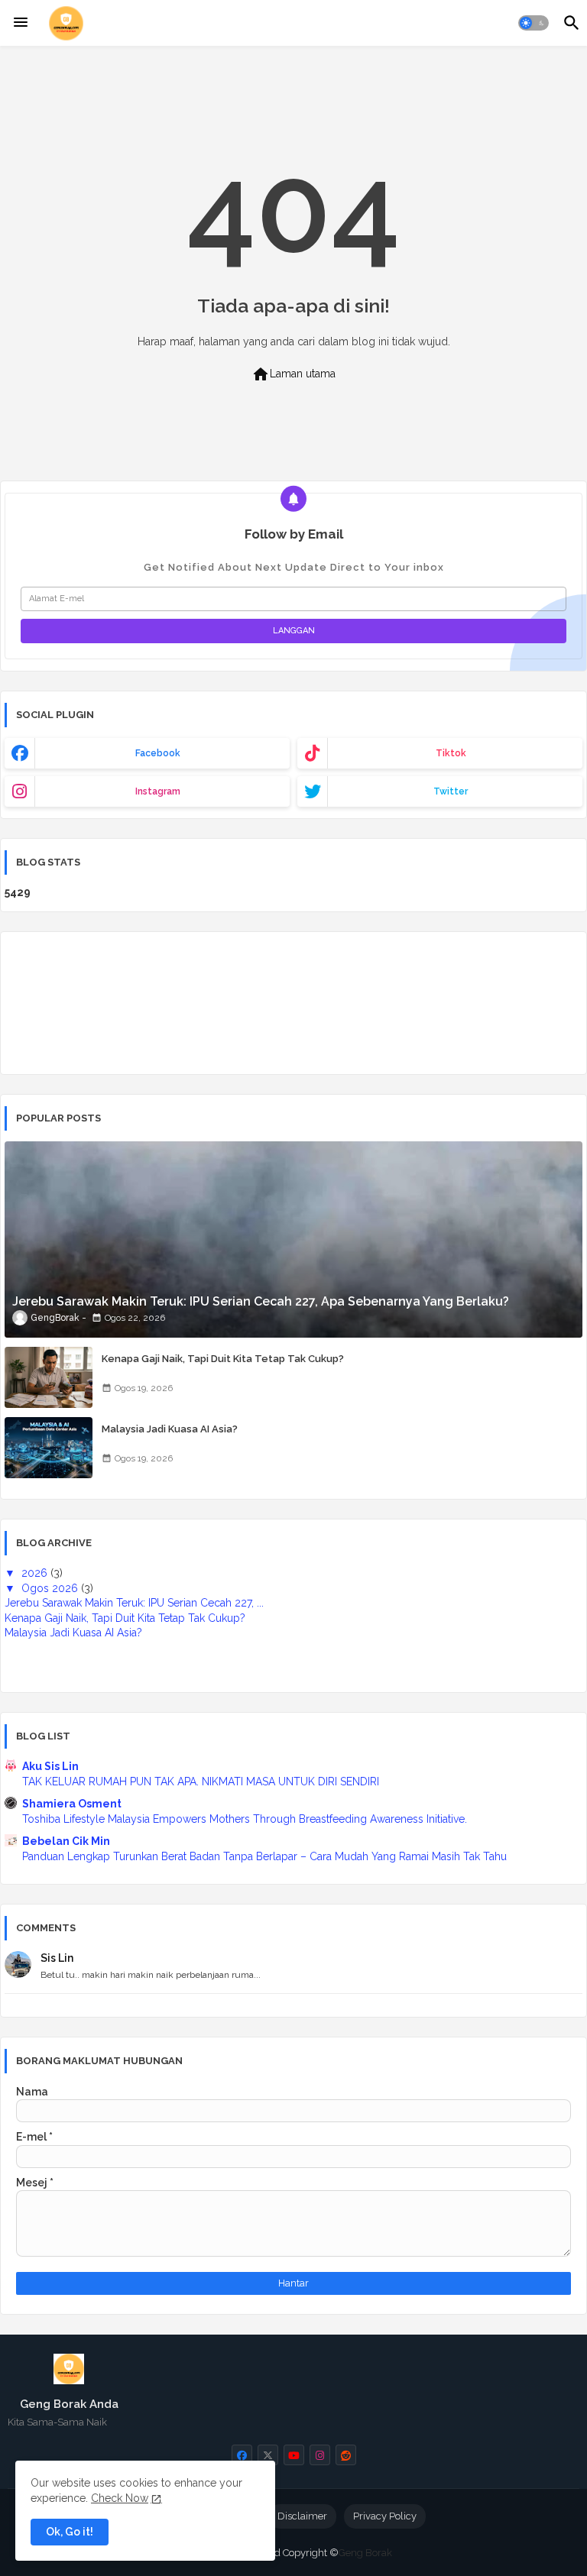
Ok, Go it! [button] (70, 2532)
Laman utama (293, 374)
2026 (36, 1573)
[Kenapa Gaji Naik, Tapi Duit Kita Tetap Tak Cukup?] (49, 1377)
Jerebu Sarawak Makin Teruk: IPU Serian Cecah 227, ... (134, 1603)
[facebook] (242, 2455)
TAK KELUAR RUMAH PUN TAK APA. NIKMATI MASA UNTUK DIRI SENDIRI (201, 1782)
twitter (451, 791)
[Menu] (21, 23)
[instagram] (320, 2455)
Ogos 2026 (51, 1588)
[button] (533, 23)
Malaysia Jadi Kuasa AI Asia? (170, 1429)
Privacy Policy (385, 2516)
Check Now (120, 2498)
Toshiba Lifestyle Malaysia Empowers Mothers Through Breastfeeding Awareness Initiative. (245, 1819)
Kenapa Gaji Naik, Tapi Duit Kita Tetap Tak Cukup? (223, 1359)
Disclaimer (302, 2516)
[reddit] (346, 2455)
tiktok (451, 753)
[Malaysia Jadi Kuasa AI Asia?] (49, 1448)
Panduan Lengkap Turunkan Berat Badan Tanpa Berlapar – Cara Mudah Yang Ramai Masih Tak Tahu (264, 1856)
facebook (158, 753)
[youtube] (294, 2455)
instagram (158, 791)
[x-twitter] (268, 2455)
